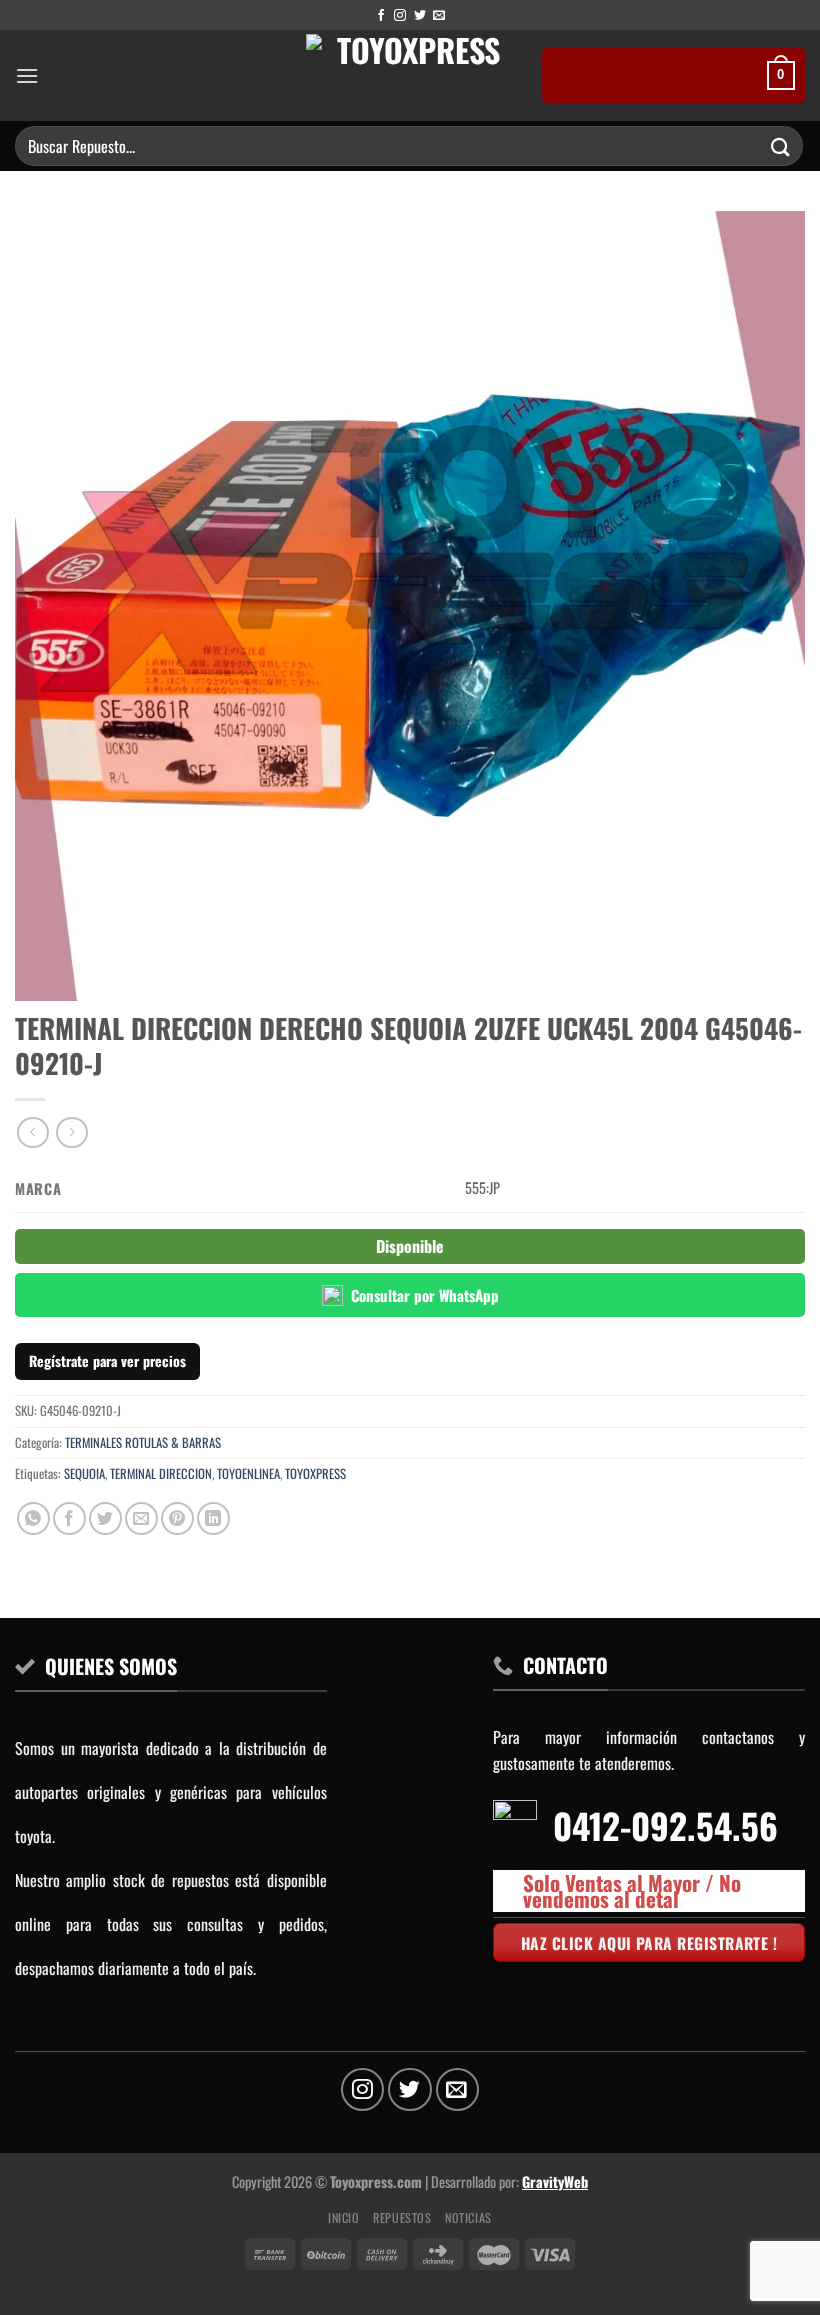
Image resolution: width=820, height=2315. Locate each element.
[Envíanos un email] (439, 16)
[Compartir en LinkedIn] (213, 1518)
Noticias (468, 2217)
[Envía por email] (141, 1518)
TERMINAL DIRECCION (161, 1473)
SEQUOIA (84, 1473)
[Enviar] (781, 145)
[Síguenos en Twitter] (420, 16)
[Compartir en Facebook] (69, 1518)
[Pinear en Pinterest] (177, 1518)
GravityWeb (555, 2181)
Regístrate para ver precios (107, 1360)
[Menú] (27, 75)
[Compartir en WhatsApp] (33, 1518)
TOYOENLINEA (248, 1473)
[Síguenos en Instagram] (400, 16)
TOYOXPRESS (315, 1473)
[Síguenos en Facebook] (381, 16)
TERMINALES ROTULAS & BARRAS (143, 1442)
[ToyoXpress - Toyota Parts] (410, 75)
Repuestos (402, 2217)
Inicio (344, 2217)
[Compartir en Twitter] (105, 1518)
